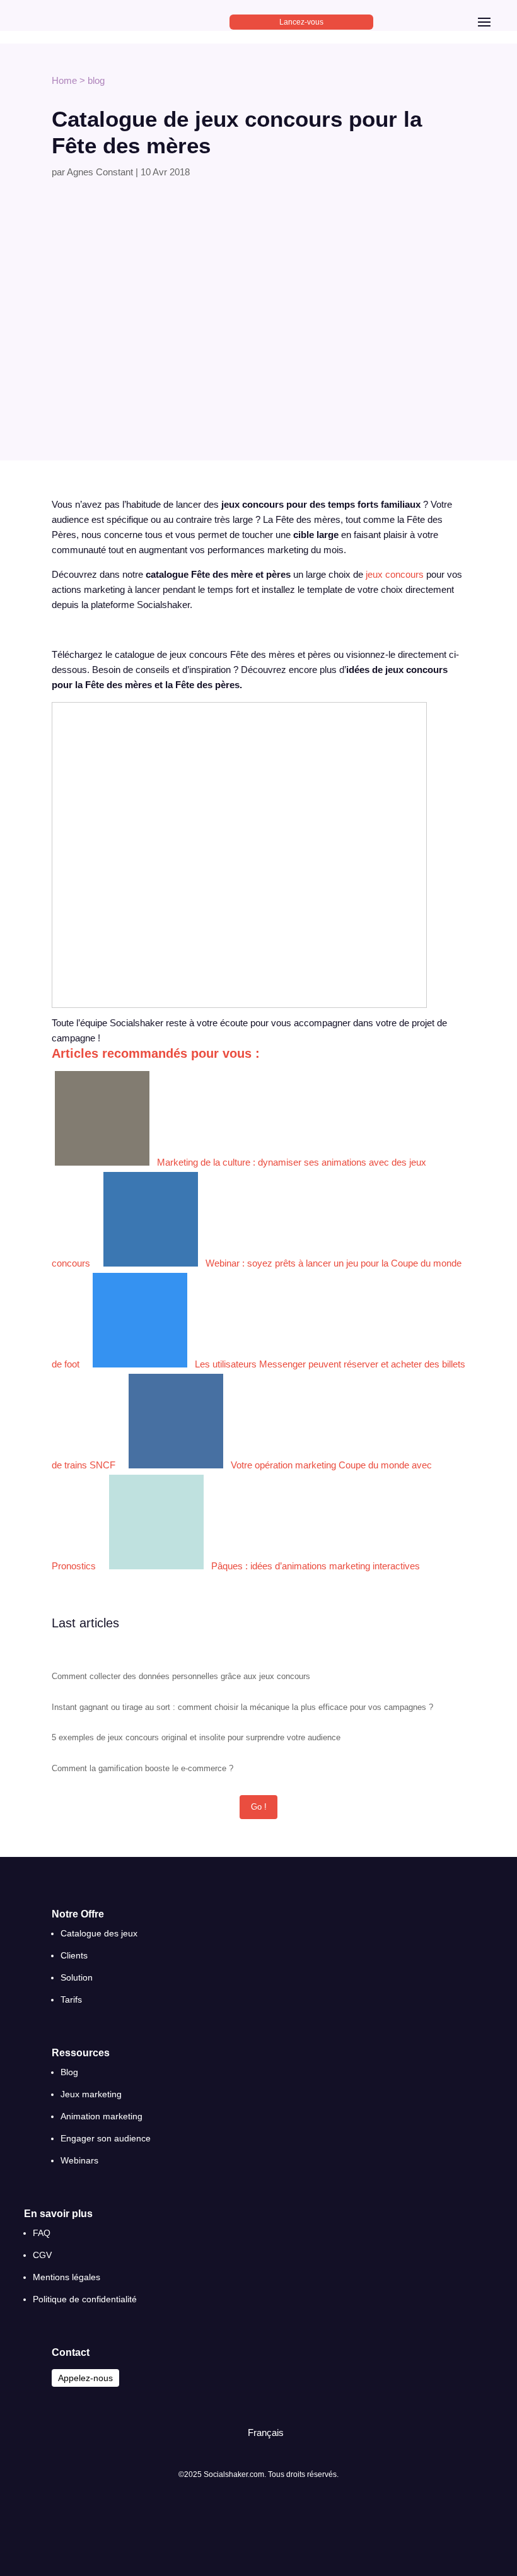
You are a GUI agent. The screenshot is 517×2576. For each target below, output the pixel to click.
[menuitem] (260, 2433)
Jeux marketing (91, 2094)
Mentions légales (67, 2277)
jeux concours (395, 574)
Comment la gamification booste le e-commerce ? (142, 1768)
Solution (77, 1977)
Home (64, 80)
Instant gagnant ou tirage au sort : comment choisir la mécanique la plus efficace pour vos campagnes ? (242, 1707)
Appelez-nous (85, 2378)
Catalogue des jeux (99, 1933)
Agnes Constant (100, 172)
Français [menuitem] (266, 2433)
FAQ (42, 2233)
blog (96, 80)
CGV (42, 2255)
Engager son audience (106, 2138)
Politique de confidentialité (85, 2299)
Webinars (79, 2160)
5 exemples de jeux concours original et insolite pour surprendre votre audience (196, 1737)
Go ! (259, 1807)
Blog (69, 2072)
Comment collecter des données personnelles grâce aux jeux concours (181, 1676)
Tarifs (71, 1999)
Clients (74, 1955)
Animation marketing (102, 2116)
